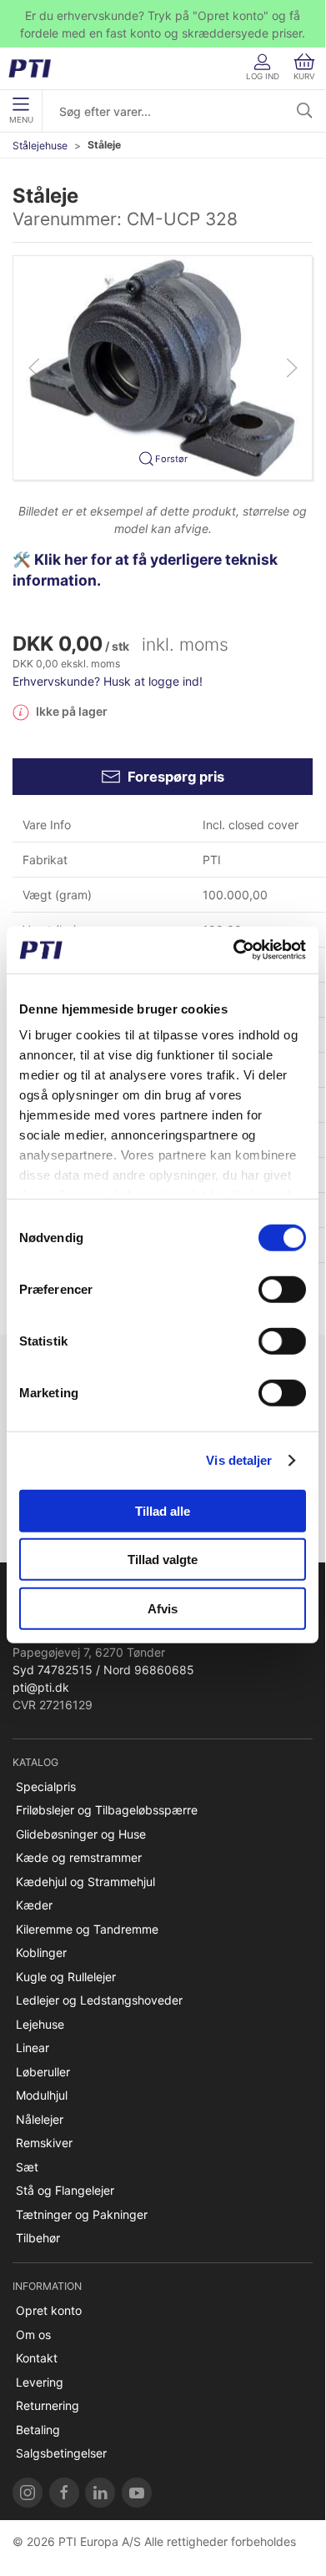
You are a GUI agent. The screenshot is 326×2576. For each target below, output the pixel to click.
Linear (33, 2048)
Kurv (304, 76)
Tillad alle (163, 1510)
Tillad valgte (163, 1560)
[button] (163, 367)
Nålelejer (40, 2119)
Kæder (34, 1905)
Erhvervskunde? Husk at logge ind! (108, 681)
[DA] (35, 68)
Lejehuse (40, 2024)
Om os (33, 2334)
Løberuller (43, 2072)
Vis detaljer (239, 1460)
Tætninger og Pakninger (82, 2214)
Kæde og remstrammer (79, 1857)
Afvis (163, 1608)
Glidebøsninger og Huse (81, 1834)
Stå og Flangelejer (65, 2190)
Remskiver (44, 2143)
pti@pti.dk (41, 1687)
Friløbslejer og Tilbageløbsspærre (107, 1810)
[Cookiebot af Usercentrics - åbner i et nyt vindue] (234, 950)
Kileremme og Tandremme (87, 1929)
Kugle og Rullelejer (66, 1977)
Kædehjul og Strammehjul (85, 1882)
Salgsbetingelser (61, 2453)
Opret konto (49, 2310)
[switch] (282, 1289)
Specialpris (46, 1786)
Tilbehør (38, 2238)
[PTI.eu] (28, 2493)
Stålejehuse (40, 146)
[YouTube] (137, 2493)
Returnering (48, 2405)
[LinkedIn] (100, 2493)
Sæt (27, 2167)
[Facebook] (64, 2493)
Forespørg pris (176, 777)
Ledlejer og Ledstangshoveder (99, 2000)
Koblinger (41, 1952)
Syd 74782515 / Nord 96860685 (103, 1670)
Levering (40, 2382)
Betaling (38, 2430)
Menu (21, 120)
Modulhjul (42, 2095)
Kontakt (37, 2358)
